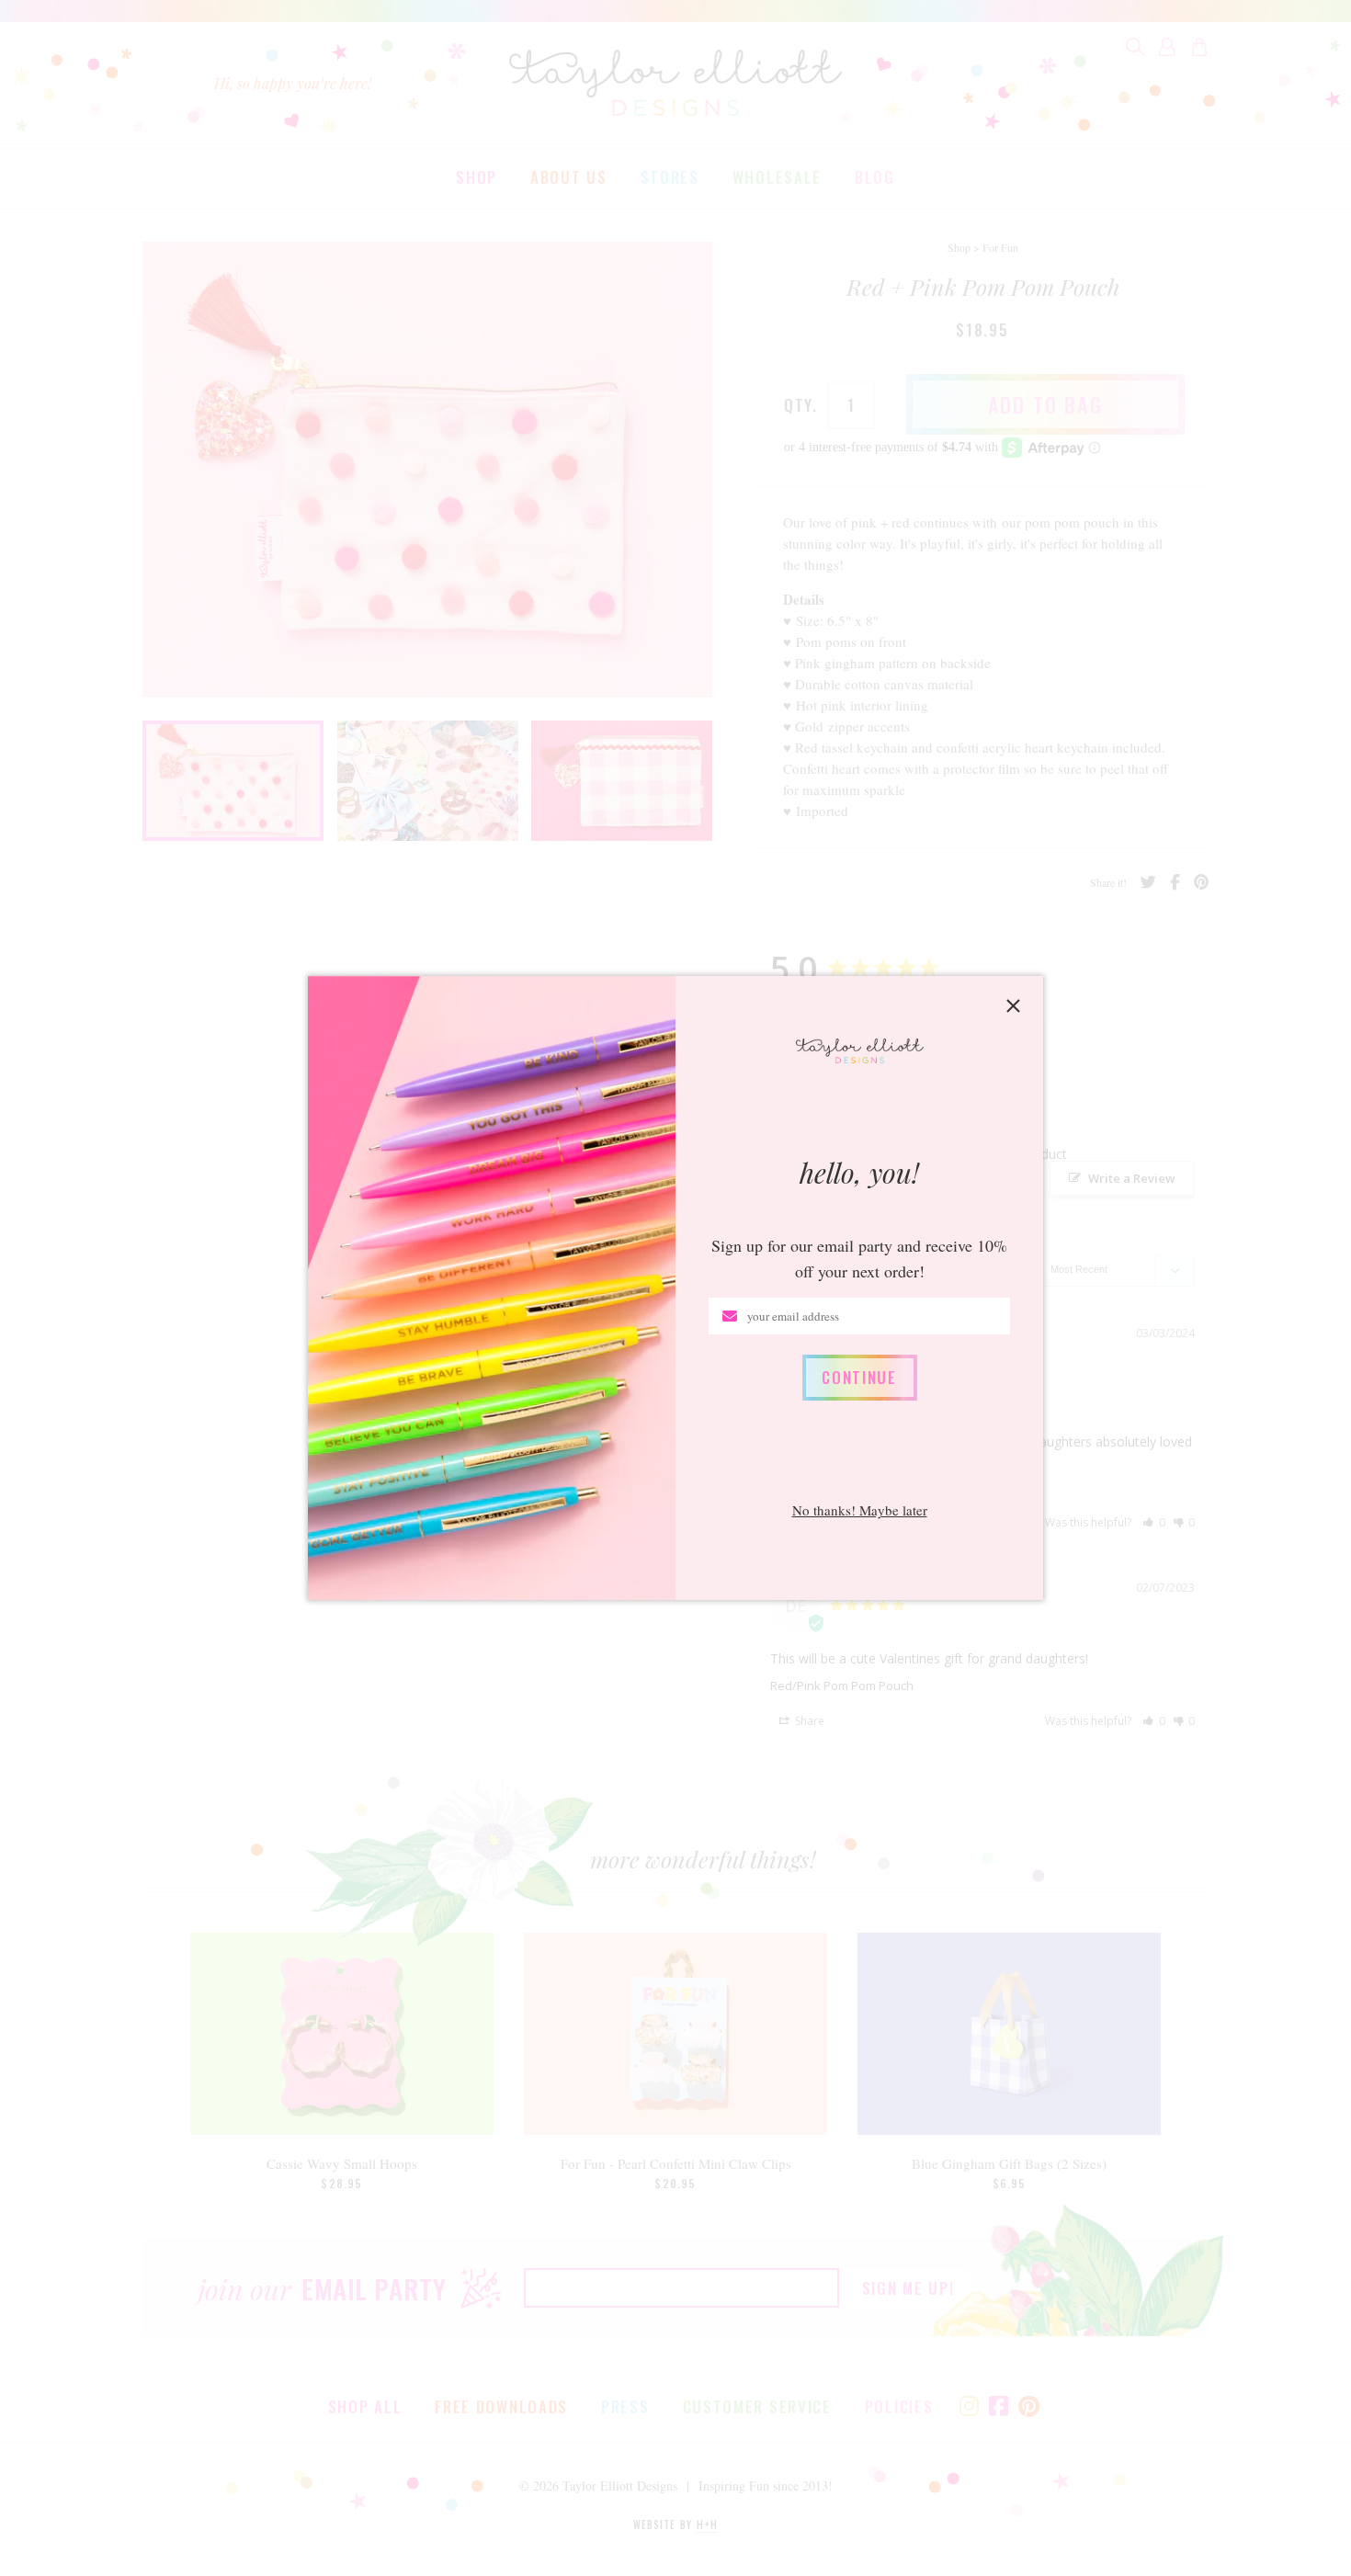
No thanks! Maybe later (860, 1510)
